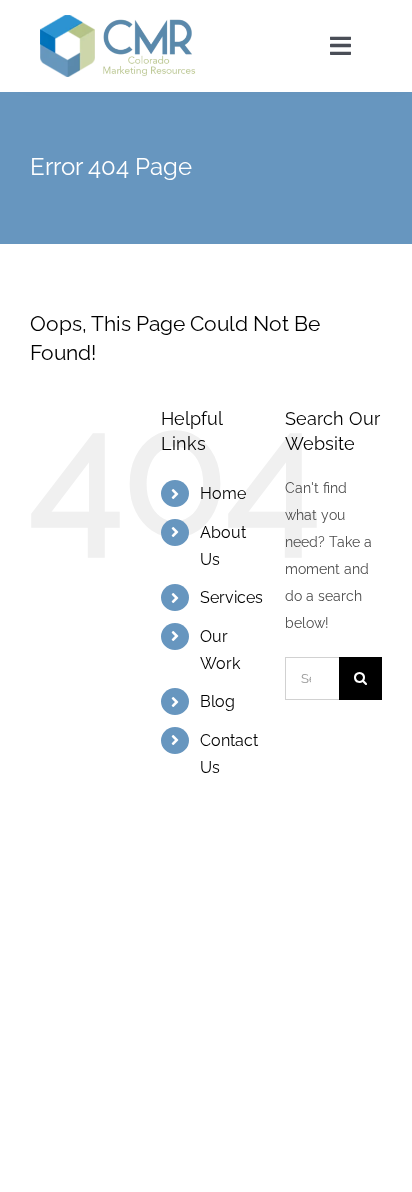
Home (223, 493)
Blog (217, 701)
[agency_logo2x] (119, 22)
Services (231, 597)
